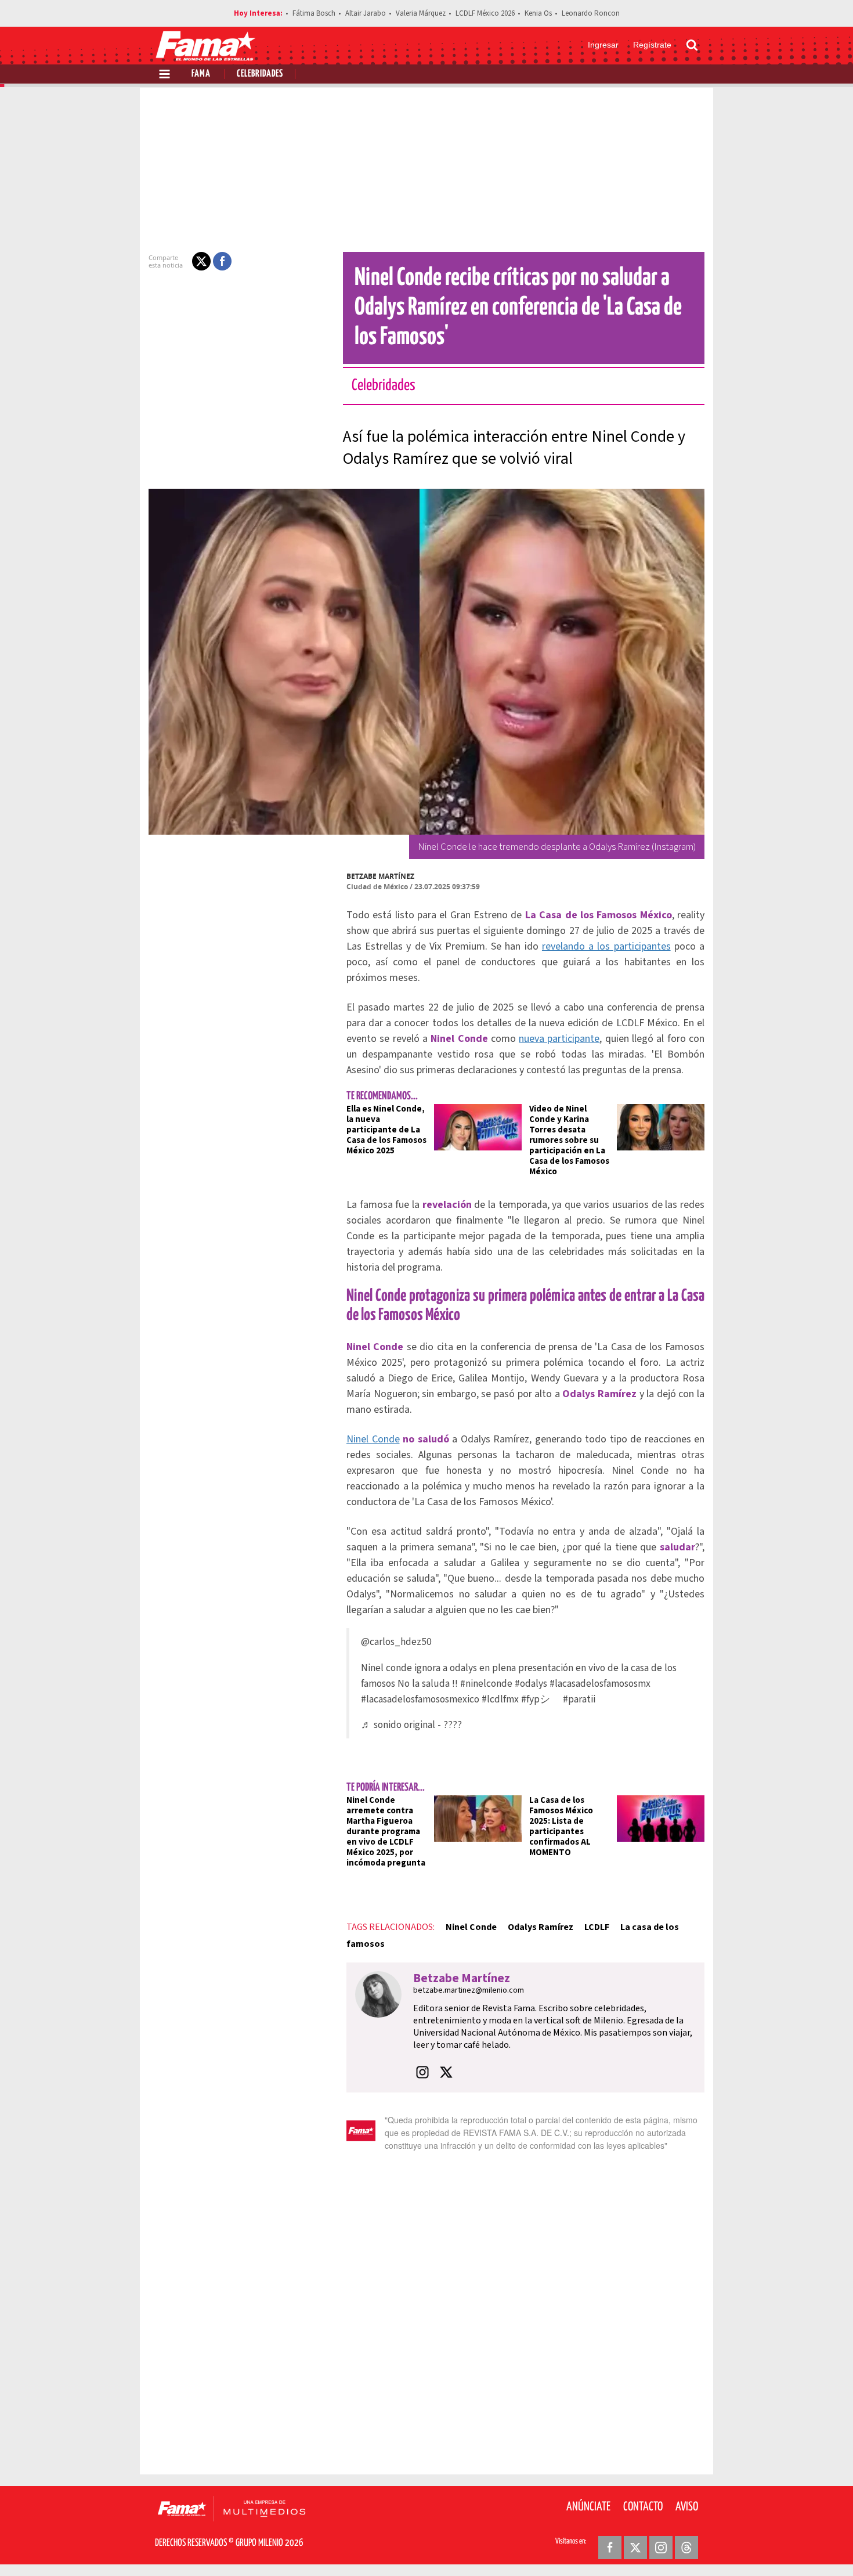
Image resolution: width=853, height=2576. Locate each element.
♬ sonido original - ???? (411, 1725)
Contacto (643, 2507)
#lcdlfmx (500, 1699)
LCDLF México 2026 (485, 13)
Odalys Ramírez (541, 1927)
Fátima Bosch (314, 13)
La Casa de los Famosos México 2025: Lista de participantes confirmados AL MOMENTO (561, 1826)
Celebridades (260, 74)
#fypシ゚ (541, 1699)
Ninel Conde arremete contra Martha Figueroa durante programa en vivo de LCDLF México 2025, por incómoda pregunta (386, 1832)
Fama (201, 74)
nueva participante (559, 1039)
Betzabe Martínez (380, 876)
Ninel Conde (373, 1439)
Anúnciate (588, 2507)
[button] (201, 261)
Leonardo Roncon (591, 13)
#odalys (531, 1684)
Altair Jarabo (366, 13)
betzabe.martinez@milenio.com (469, 1990)
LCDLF (597, 1927)
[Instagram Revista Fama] (661, 2548)
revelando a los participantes (606, 946)
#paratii (579, 1699)
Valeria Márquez (421, 13)
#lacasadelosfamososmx (600, 1684)
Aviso (687, 2507)
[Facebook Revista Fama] (610, 2548)
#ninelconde (486, 1684)
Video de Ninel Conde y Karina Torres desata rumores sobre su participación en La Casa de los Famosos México (569, 1140)
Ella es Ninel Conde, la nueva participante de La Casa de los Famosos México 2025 (386, 1130)
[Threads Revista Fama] (686, 2548)
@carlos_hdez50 (396, 1642)
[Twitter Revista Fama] (635, 2548)
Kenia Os (538, 13)
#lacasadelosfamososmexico (420, 1699)
